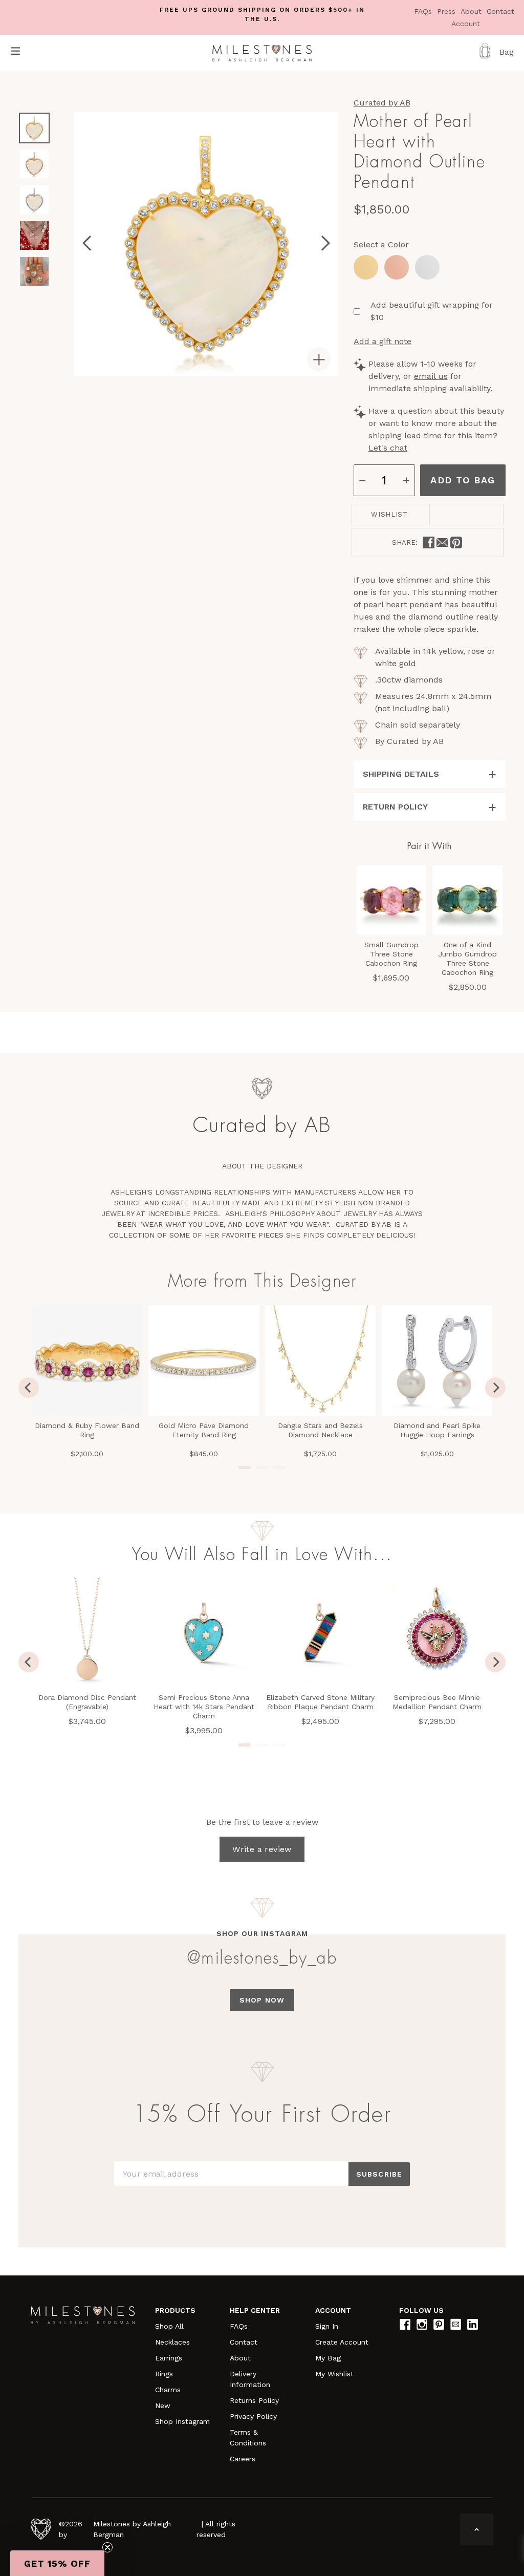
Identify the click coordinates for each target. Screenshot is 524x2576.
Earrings (169, 2358)
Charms (168, 2390)
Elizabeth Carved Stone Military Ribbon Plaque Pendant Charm (320, 1702)
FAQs (424, 11)
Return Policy (395, 807)
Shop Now (262, 2000)
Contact (500, 11)
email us (431, 376)
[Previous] (29, 1388)
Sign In (327, 2326)
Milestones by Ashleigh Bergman (132, 2529)
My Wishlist (334, 2374)
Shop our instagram (262, 1933)
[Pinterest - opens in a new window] (456, 542)
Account (466, 24)
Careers (243, 2459)
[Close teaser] (107, 2547)
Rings (164, 2374)
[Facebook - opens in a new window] (429, 542)
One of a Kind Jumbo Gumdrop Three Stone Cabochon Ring (467, 959)
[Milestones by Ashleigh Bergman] (262, 53)
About (472, 11)
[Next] (495, 1388)
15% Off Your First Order (262, 2115)
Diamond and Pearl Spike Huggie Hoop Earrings (437, 1430)
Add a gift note (383, 341)
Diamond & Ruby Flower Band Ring (87, 1430)
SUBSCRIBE (379, 2174)
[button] (57, 2563)
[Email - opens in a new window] (442, 542)
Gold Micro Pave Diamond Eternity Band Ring (204, 1430)
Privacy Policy (253, 2416)
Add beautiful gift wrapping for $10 (432, 311)
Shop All (169, 2326)
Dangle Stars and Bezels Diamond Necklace (320, 1430)
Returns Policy (254, 2400)
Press (447, 11)
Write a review (262, 1849)
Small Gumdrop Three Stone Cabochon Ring (391, 954)
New (163, 2405)
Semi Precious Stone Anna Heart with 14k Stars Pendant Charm (204, 1707)
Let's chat (388, 448)
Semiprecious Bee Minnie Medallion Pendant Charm (437, 1702)
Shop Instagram (182, 2421)
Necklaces (172, 2342)
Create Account (342, 2342)
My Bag (328, 2358)
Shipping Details (401, 774)
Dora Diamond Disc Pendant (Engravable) (87, 1702)
